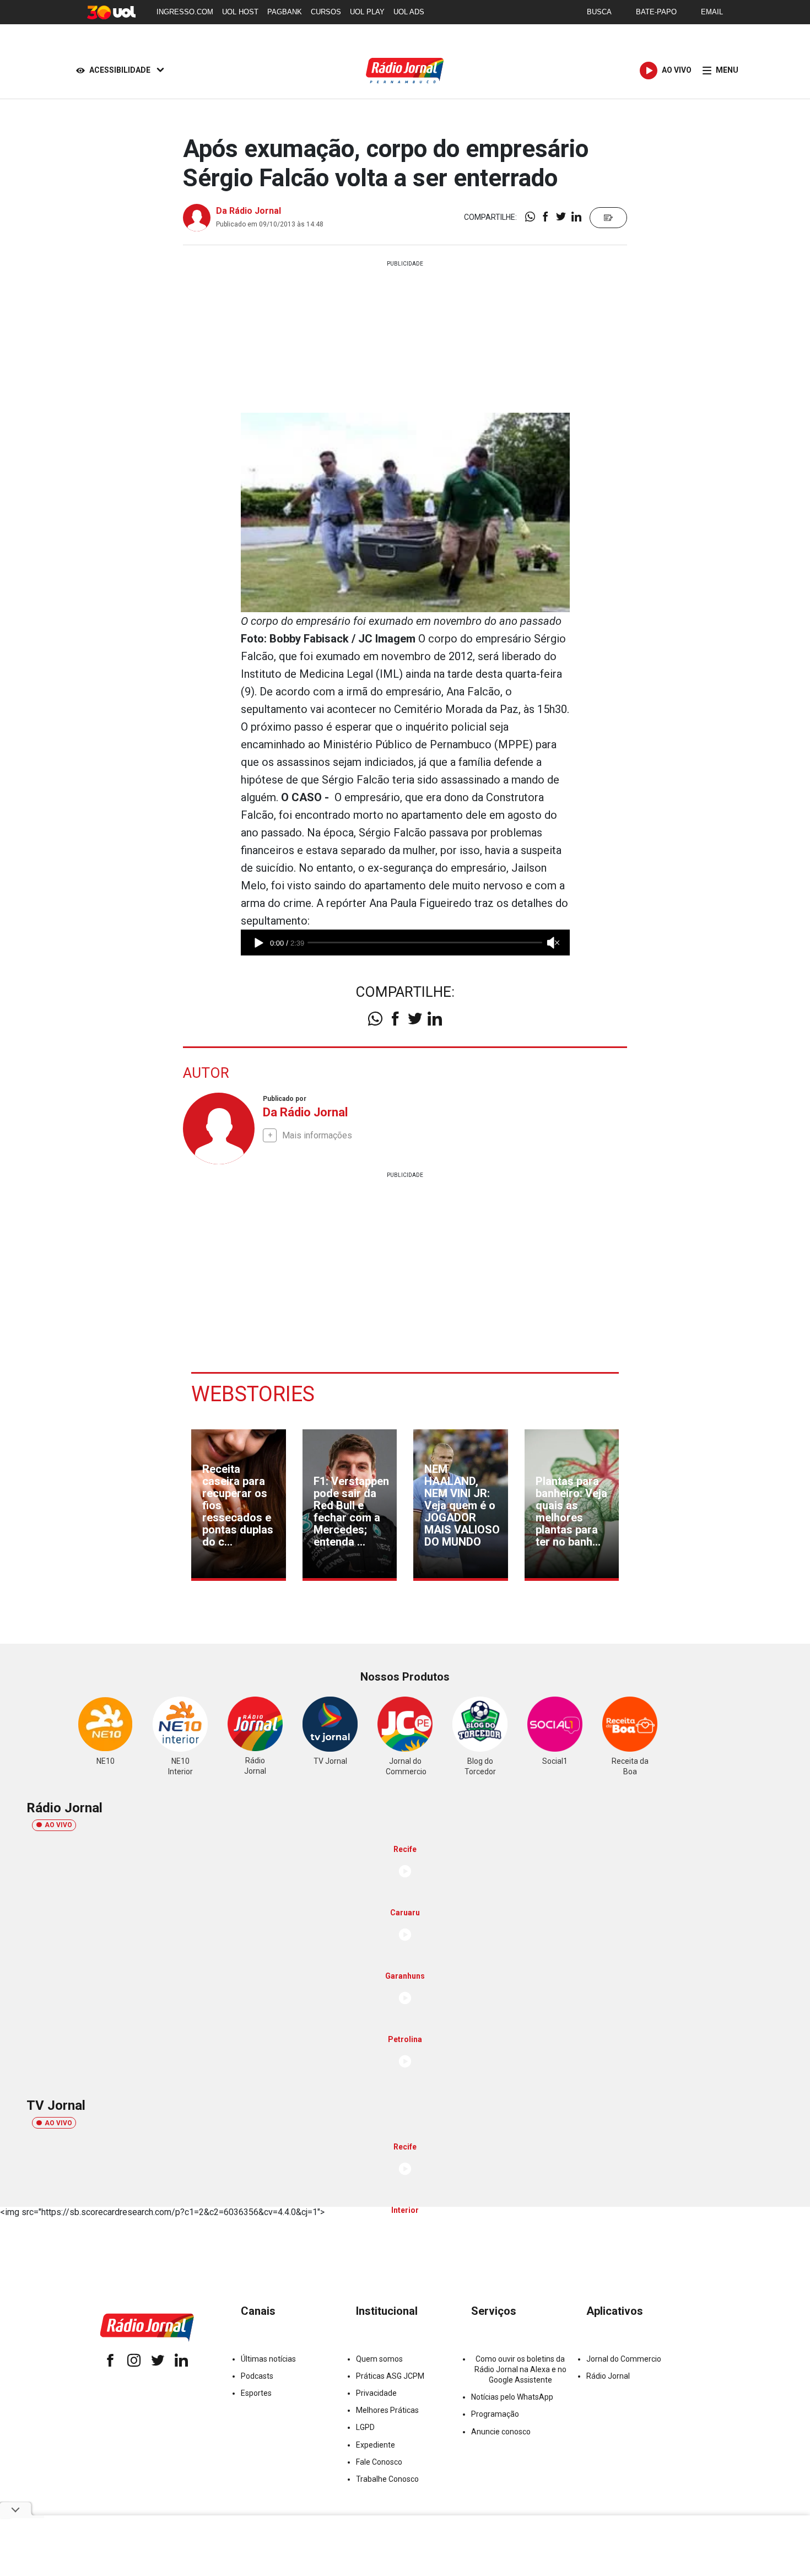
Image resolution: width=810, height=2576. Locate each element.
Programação (495, 2414)
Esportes (256, 2393)
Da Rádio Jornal (249, 211)
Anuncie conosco (501, 2432)
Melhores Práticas (387, 2410)
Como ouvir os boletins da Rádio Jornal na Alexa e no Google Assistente (520, 2369)
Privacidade (376, 2393)
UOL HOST (240, 12)
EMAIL (712, 12)
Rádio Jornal (608, 2376)
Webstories (253, 1394)
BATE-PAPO (656, 12)
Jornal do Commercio (624, 2359)
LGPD (365, 2427)
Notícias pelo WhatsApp (512, 2397)
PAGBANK (285, 12)
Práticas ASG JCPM (390, 2376)
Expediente (376, 2445)
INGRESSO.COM (185, 12)
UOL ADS (409, 12)
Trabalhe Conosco (387, 2479)
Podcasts (257, 2376)
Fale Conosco (379, 2462)
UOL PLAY (367, 12)
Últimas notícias (268, 2359)
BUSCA (599, 12)
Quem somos (379, 2359)
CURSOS (326, 12)
